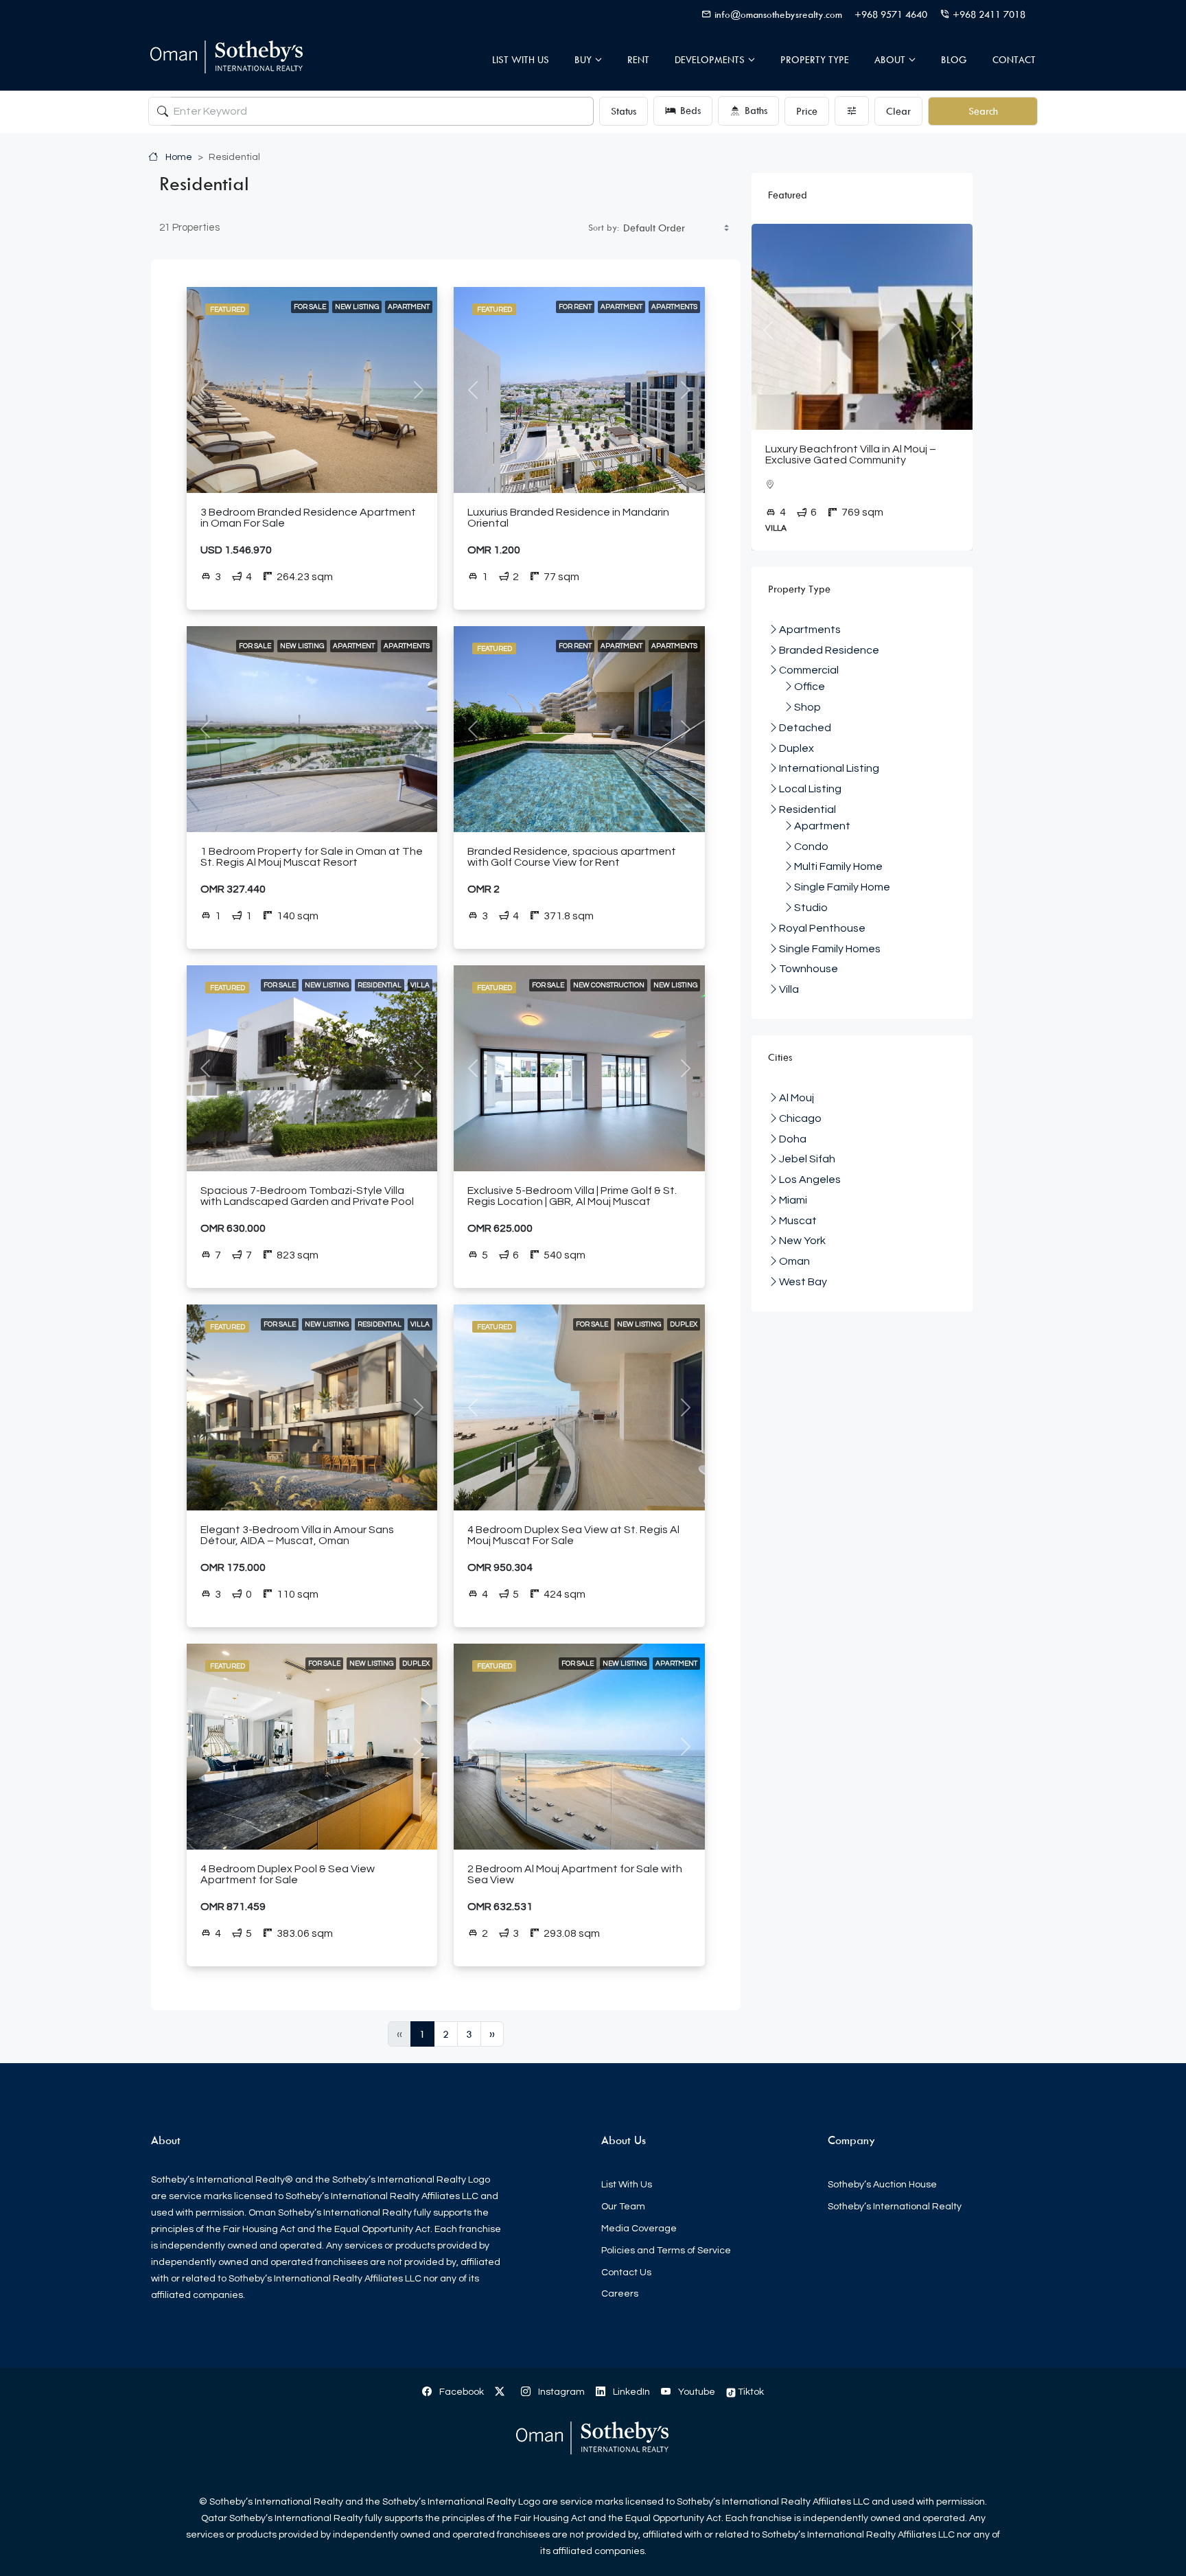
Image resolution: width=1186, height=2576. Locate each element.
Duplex (684, 1324)
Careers (620, 2294)
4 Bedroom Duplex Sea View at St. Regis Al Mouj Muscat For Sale (573, 1535)
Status (624, 111)
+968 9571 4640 (891, 14)
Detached (805, 728)
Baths (756, 110)
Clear (898, 111)
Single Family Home (842, 887)
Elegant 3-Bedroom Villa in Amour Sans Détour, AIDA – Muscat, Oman (297, 1535)
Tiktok (750, 2392)
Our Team (623, 2207)
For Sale (310, 307)
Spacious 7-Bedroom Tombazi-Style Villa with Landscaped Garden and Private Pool (307, 1196)
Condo (811, 847)
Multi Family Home (838, 866)
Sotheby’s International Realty (895, 2207)
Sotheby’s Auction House (882, 2185)
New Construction (609, 985)
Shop (807, 707)
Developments (710, 59)
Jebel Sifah (807, 1159)
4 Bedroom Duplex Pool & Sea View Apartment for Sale (288, 1874)
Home (178, 157)
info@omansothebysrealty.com (778, 14)
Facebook (461, 2392)
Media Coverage (639, 2229)
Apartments (674, 307)
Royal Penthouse (822, 928)
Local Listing (810, 789)
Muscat (798, 1221)
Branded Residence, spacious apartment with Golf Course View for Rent (572, 857)
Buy (583, 59)
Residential (380, 985)
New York (802, 1241)
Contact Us (626, 2273)
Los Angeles (810, 1180)
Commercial (809, 670)
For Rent (575, 307)
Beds (690, 110)
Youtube (696, 2392)
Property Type (815, 59)
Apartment (409, 307)
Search (983, 111)
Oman (794, 1261)
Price (807, 111)
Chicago (800, 1118)
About (890, 59)
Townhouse (809, 969)
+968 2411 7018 (989, 14)
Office (810, 687)
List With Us (521, 59)
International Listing (829, 768)
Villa (420, 985)
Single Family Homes (830, 949)
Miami (793, 1200)
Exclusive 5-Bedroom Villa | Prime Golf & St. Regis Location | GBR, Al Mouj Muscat (572, 1196)
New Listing (357, 307)
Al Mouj (797, 1098)
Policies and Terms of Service (666, 2251)
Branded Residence (829, 650)
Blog (954, 59)
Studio (811, 908)
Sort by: (604, 227)
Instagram (560, 2392)
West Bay (803, 1282)
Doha (793, 1139)
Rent (638, 59)
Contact (1014, 59)
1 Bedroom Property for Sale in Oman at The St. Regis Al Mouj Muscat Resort (312, 857)
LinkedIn (630, 2392)
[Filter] (852, 111)
